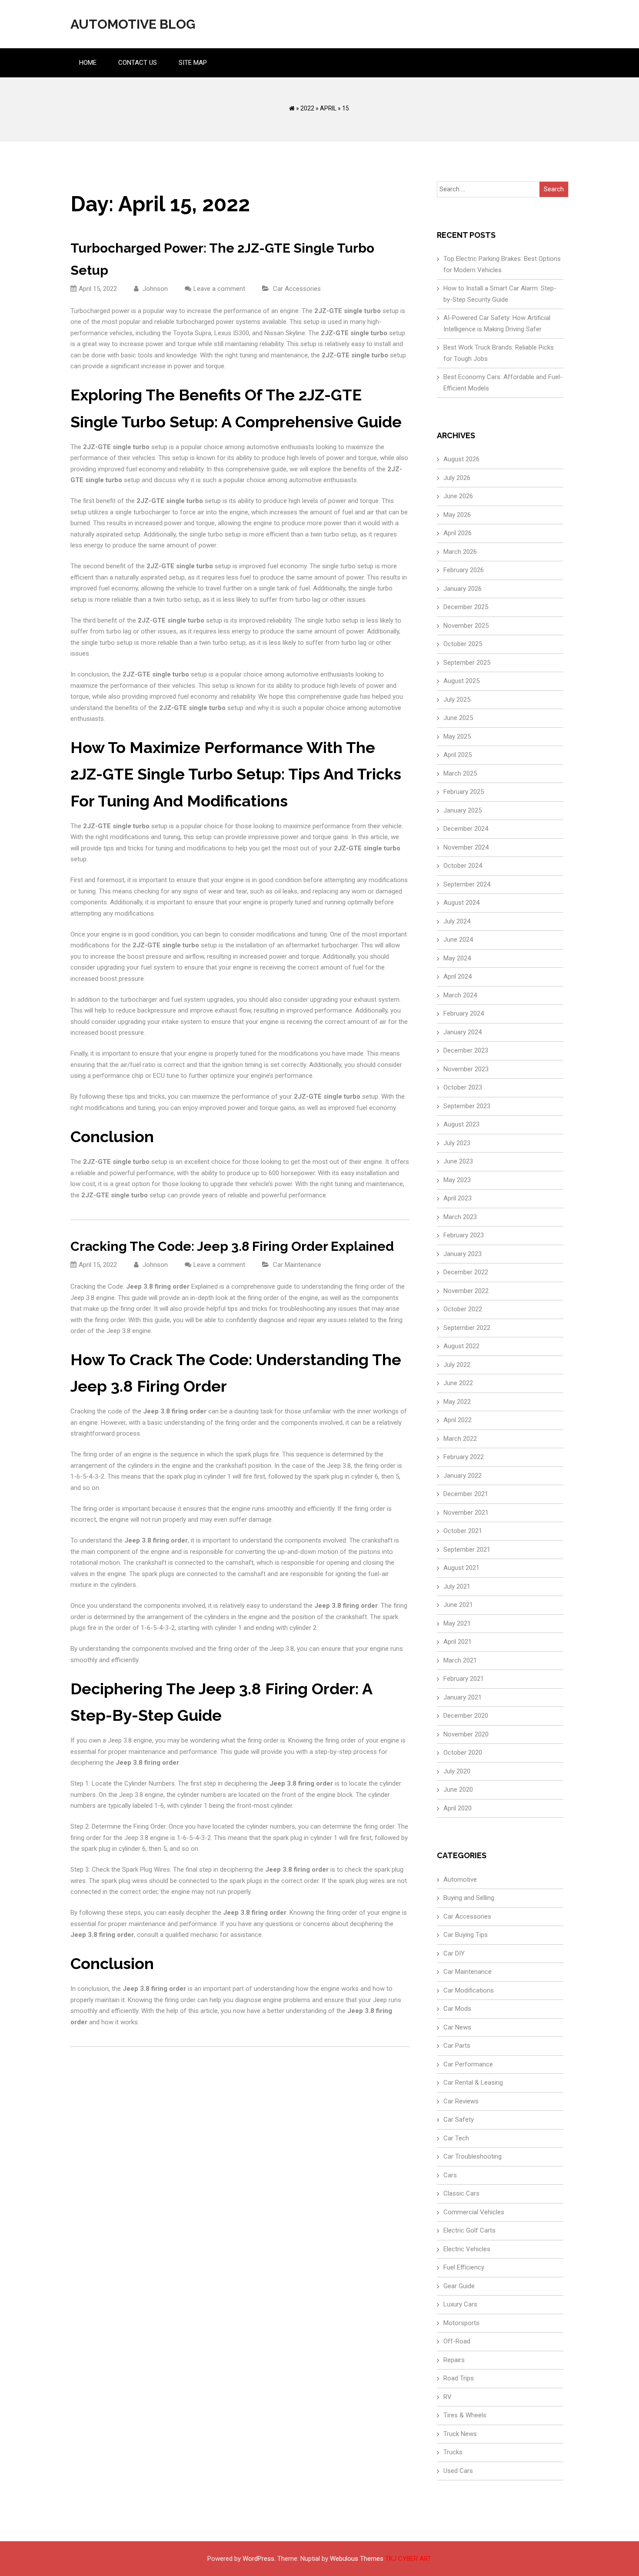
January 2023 (463, 1254)
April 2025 (458, 755)
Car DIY (454, 1953)
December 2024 (466, 829)
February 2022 (464, 1457)
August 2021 (461, 1568)
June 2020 (458, 1790)
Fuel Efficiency (464, 2267)
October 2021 (463, 1531)
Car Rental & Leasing (473, 2083)
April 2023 (458, 1198)
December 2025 (466, 607)
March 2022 (460, 1439)
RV (448, 2397)
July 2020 (457, 1771)
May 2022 (457, 1402)
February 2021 (464, 1679)
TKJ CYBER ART (408, 2559)
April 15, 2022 (98, 289)
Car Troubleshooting (473, 2156)
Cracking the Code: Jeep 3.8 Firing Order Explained (232, 1246)
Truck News (460, 2434)
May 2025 (457, 736)
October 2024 (463, 866)
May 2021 (457, 1623)
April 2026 (458, 533)
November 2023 (466, 1069)
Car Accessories (297, 289)
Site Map (193, 63)
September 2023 (467, 1106)
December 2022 (466, 1272)
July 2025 (457, 700)
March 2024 (460, 995)
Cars (450, 2175)
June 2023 (458, 1161)
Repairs (454, 2360)
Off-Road (457, 2341)
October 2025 (463, 644)
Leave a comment (219, 289)
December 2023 (466, 1050)
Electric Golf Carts (469, 2230)
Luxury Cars (460, 2304)
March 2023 (460, 1217)
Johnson (154, 289)
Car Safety (459, 2119)
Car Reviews (461, 2101)
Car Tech (456, 2138)
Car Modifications (469, 1990)
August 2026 (461, 459)
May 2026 (457, 515)
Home (88, 63)
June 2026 (458, 496)
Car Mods (457, 2009)
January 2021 (463, 1697)
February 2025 (464, 792)
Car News (457, 2027)
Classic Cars (461, 2193)
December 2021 (466, 1494)
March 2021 (460, 1660)
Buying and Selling (469, 1898)
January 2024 (463, 1032)
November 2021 (466, 1513)
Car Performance (468, 2064)
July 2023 (457, 1143)
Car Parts (457, 2046)
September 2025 (467, 663)
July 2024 (457, 921)
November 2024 (466, 847)
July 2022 (457, 1365)
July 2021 (457, 1586)
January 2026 (463, 589)
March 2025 (460, 773)
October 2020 (463, 1753)
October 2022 (463, 1309)
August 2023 (461, 1124)
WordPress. (259, 2559)
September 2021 (467, 1550)
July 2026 (457, 478)
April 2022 (458, 1420)
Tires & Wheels (465, 2415)
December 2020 (466, 1716)
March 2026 (460, 552)
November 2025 (466, 626)
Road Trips (459, 2378)
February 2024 (464, 1013)
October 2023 (463, 1087)
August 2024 (461, 903)
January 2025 (463, 810)
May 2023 (457, 1180)
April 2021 (458, 1642)
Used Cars (458, 2471)
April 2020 (458, 1808)
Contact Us (138, 63)
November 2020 (466, 1734)
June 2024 (458, 940)
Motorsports (461, 2323)
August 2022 (461, 1346)
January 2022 (463, 1476)
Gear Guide (459, 2286)
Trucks (453, 2452)
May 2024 (457, 958)
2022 (307, 108)
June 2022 (458, 1383)
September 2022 (467, 1328)
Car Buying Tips (466, 1935)
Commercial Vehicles (474, 2212)
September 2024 (467, 884)
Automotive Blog (133, 24)
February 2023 (464, 1235)
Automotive (460, 1880)
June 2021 (458, 1605)
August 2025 (461, 681)
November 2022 (466, 1291)
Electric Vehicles (467, 2249)
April (328, 108)
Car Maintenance (297, 1265)
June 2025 (458, 718)
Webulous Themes (357, 2559)
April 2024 (458, 976)
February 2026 (464, 570)
